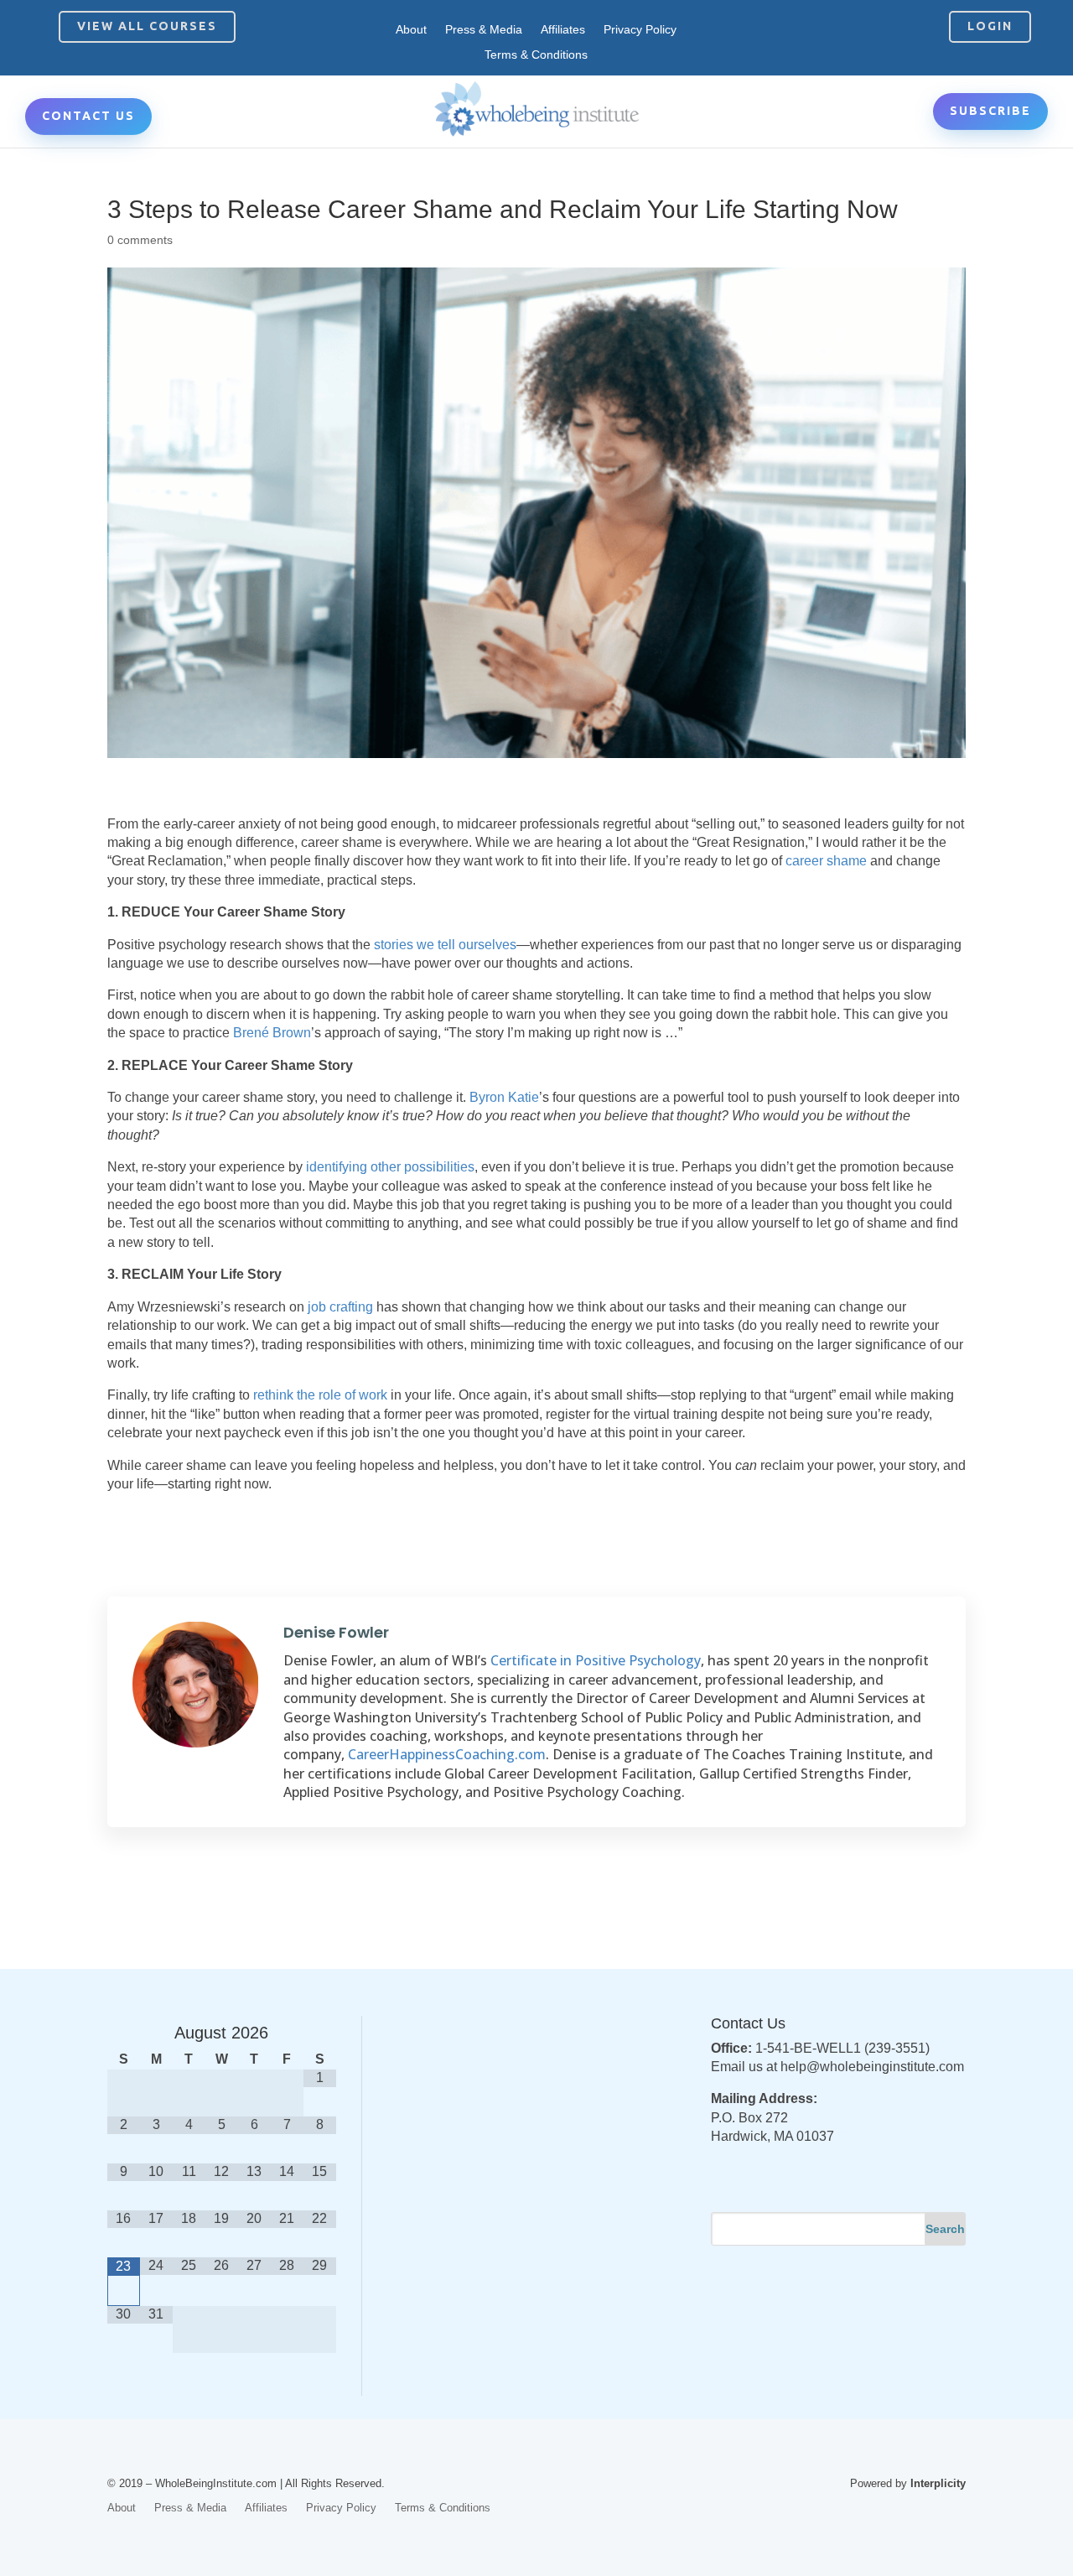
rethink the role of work (320, 1395)
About (411, 30)
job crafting (340, 1307)
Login (990, 26)
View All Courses (147, 26)
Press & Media (484, 30)
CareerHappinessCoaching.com (447, 1754)
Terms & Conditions (536, 55)
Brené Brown (272, 1033)
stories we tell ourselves (445, 945)
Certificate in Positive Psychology (596, 1660)
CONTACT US (88, 116)
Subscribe (990, 111)
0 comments (140, 240)
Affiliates (563, 30)
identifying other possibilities (390, 1167)
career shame (826, 861)
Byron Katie (504, 1097)
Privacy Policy (640, 30)
